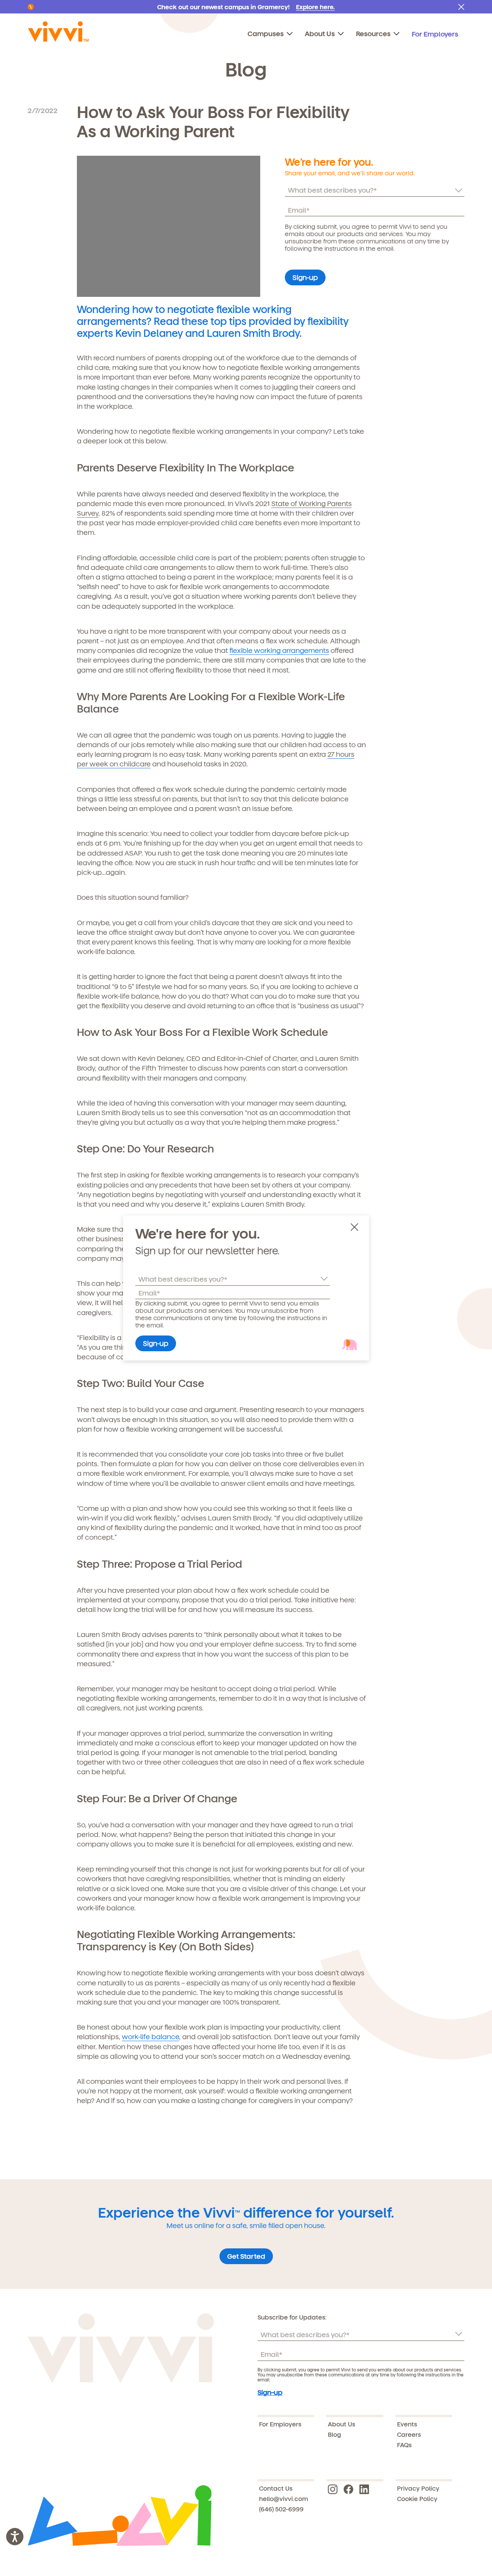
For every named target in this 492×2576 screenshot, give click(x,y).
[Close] (357, 1228)
